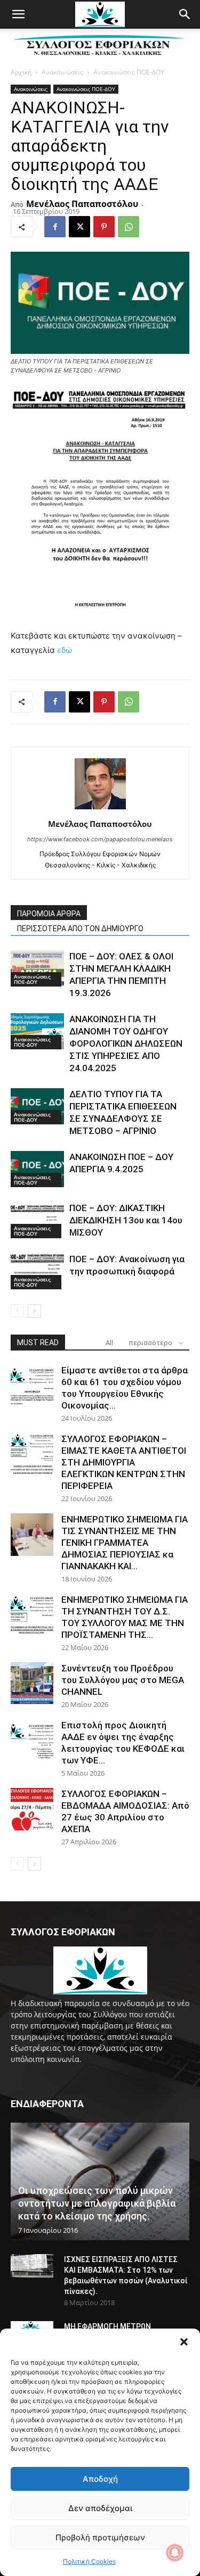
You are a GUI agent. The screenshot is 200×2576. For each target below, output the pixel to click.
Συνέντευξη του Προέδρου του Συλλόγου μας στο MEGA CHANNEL (123, 1680)
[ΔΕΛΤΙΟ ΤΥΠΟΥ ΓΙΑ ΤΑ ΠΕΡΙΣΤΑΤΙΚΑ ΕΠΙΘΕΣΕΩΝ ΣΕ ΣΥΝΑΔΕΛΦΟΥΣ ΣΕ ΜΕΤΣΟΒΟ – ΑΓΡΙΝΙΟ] (37, 1107)
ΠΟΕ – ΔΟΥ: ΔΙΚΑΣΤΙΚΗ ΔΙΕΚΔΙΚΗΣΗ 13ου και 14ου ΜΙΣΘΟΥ (126, 1220)
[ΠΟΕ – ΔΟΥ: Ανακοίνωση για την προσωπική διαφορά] (37, 1272)
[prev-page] (17, 1311)
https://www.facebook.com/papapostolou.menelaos (100, 839)
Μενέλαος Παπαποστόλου (82, 204)
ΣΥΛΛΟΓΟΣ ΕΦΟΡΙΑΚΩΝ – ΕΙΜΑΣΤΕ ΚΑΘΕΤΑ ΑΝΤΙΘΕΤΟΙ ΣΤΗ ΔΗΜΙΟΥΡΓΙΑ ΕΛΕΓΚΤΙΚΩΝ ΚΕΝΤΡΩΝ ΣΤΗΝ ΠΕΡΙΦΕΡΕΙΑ (124, 1462)
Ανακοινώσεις (62, 72)
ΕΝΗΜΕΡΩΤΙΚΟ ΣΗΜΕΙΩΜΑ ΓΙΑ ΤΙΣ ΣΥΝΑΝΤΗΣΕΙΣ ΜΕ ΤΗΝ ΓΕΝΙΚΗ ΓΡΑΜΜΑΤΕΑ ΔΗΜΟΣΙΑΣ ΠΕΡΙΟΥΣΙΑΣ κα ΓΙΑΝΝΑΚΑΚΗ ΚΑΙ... (125, 1543)
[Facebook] (55, 227)
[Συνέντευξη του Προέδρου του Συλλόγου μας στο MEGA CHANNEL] (32, 1684)
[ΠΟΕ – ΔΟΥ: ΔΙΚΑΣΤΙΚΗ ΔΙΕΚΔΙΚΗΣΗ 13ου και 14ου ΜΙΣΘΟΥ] (37, 1220)
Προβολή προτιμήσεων (100, 2537)
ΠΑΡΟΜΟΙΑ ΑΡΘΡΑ (49, 914)
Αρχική (21, 72)
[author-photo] (100, 809)
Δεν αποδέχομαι (100, 2508)
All (109, 1343)
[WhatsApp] (129, 227)
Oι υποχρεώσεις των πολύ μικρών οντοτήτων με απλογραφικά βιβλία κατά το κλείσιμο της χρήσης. (97, 2203)
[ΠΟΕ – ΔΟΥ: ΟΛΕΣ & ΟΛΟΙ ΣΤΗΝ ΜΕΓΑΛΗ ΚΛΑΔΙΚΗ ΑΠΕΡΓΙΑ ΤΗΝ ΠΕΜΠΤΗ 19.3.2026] (37, 969)
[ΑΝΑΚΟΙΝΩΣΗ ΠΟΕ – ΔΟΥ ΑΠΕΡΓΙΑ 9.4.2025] (37, 1169)
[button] (184, 2342)
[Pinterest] (104, 227)
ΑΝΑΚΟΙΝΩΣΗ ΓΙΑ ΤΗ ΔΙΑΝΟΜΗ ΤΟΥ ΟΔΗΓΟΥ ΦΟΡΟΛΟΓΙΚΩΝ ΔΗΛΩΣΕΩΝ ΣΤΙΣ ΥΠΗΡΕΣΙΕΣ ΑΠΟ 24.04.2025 (126, 1043)
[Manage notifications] (175, 2553)
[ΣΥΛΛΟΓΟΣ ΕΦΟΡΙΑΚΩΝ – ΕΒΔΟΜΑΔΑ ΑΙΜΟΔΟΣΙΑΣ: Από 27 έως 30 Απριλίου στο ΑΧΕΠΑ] (32, 1809)
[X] (79, 227)
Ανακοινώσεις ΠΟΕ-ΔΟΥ (129, 72)
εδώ (65, 650)
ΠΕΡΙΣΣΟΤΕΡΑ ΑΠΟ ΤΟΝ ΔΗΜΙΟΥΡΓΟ (80, 929)
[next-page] (34, 1311)
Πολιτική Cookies (89, 2561)
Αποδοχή (100, 2479)
